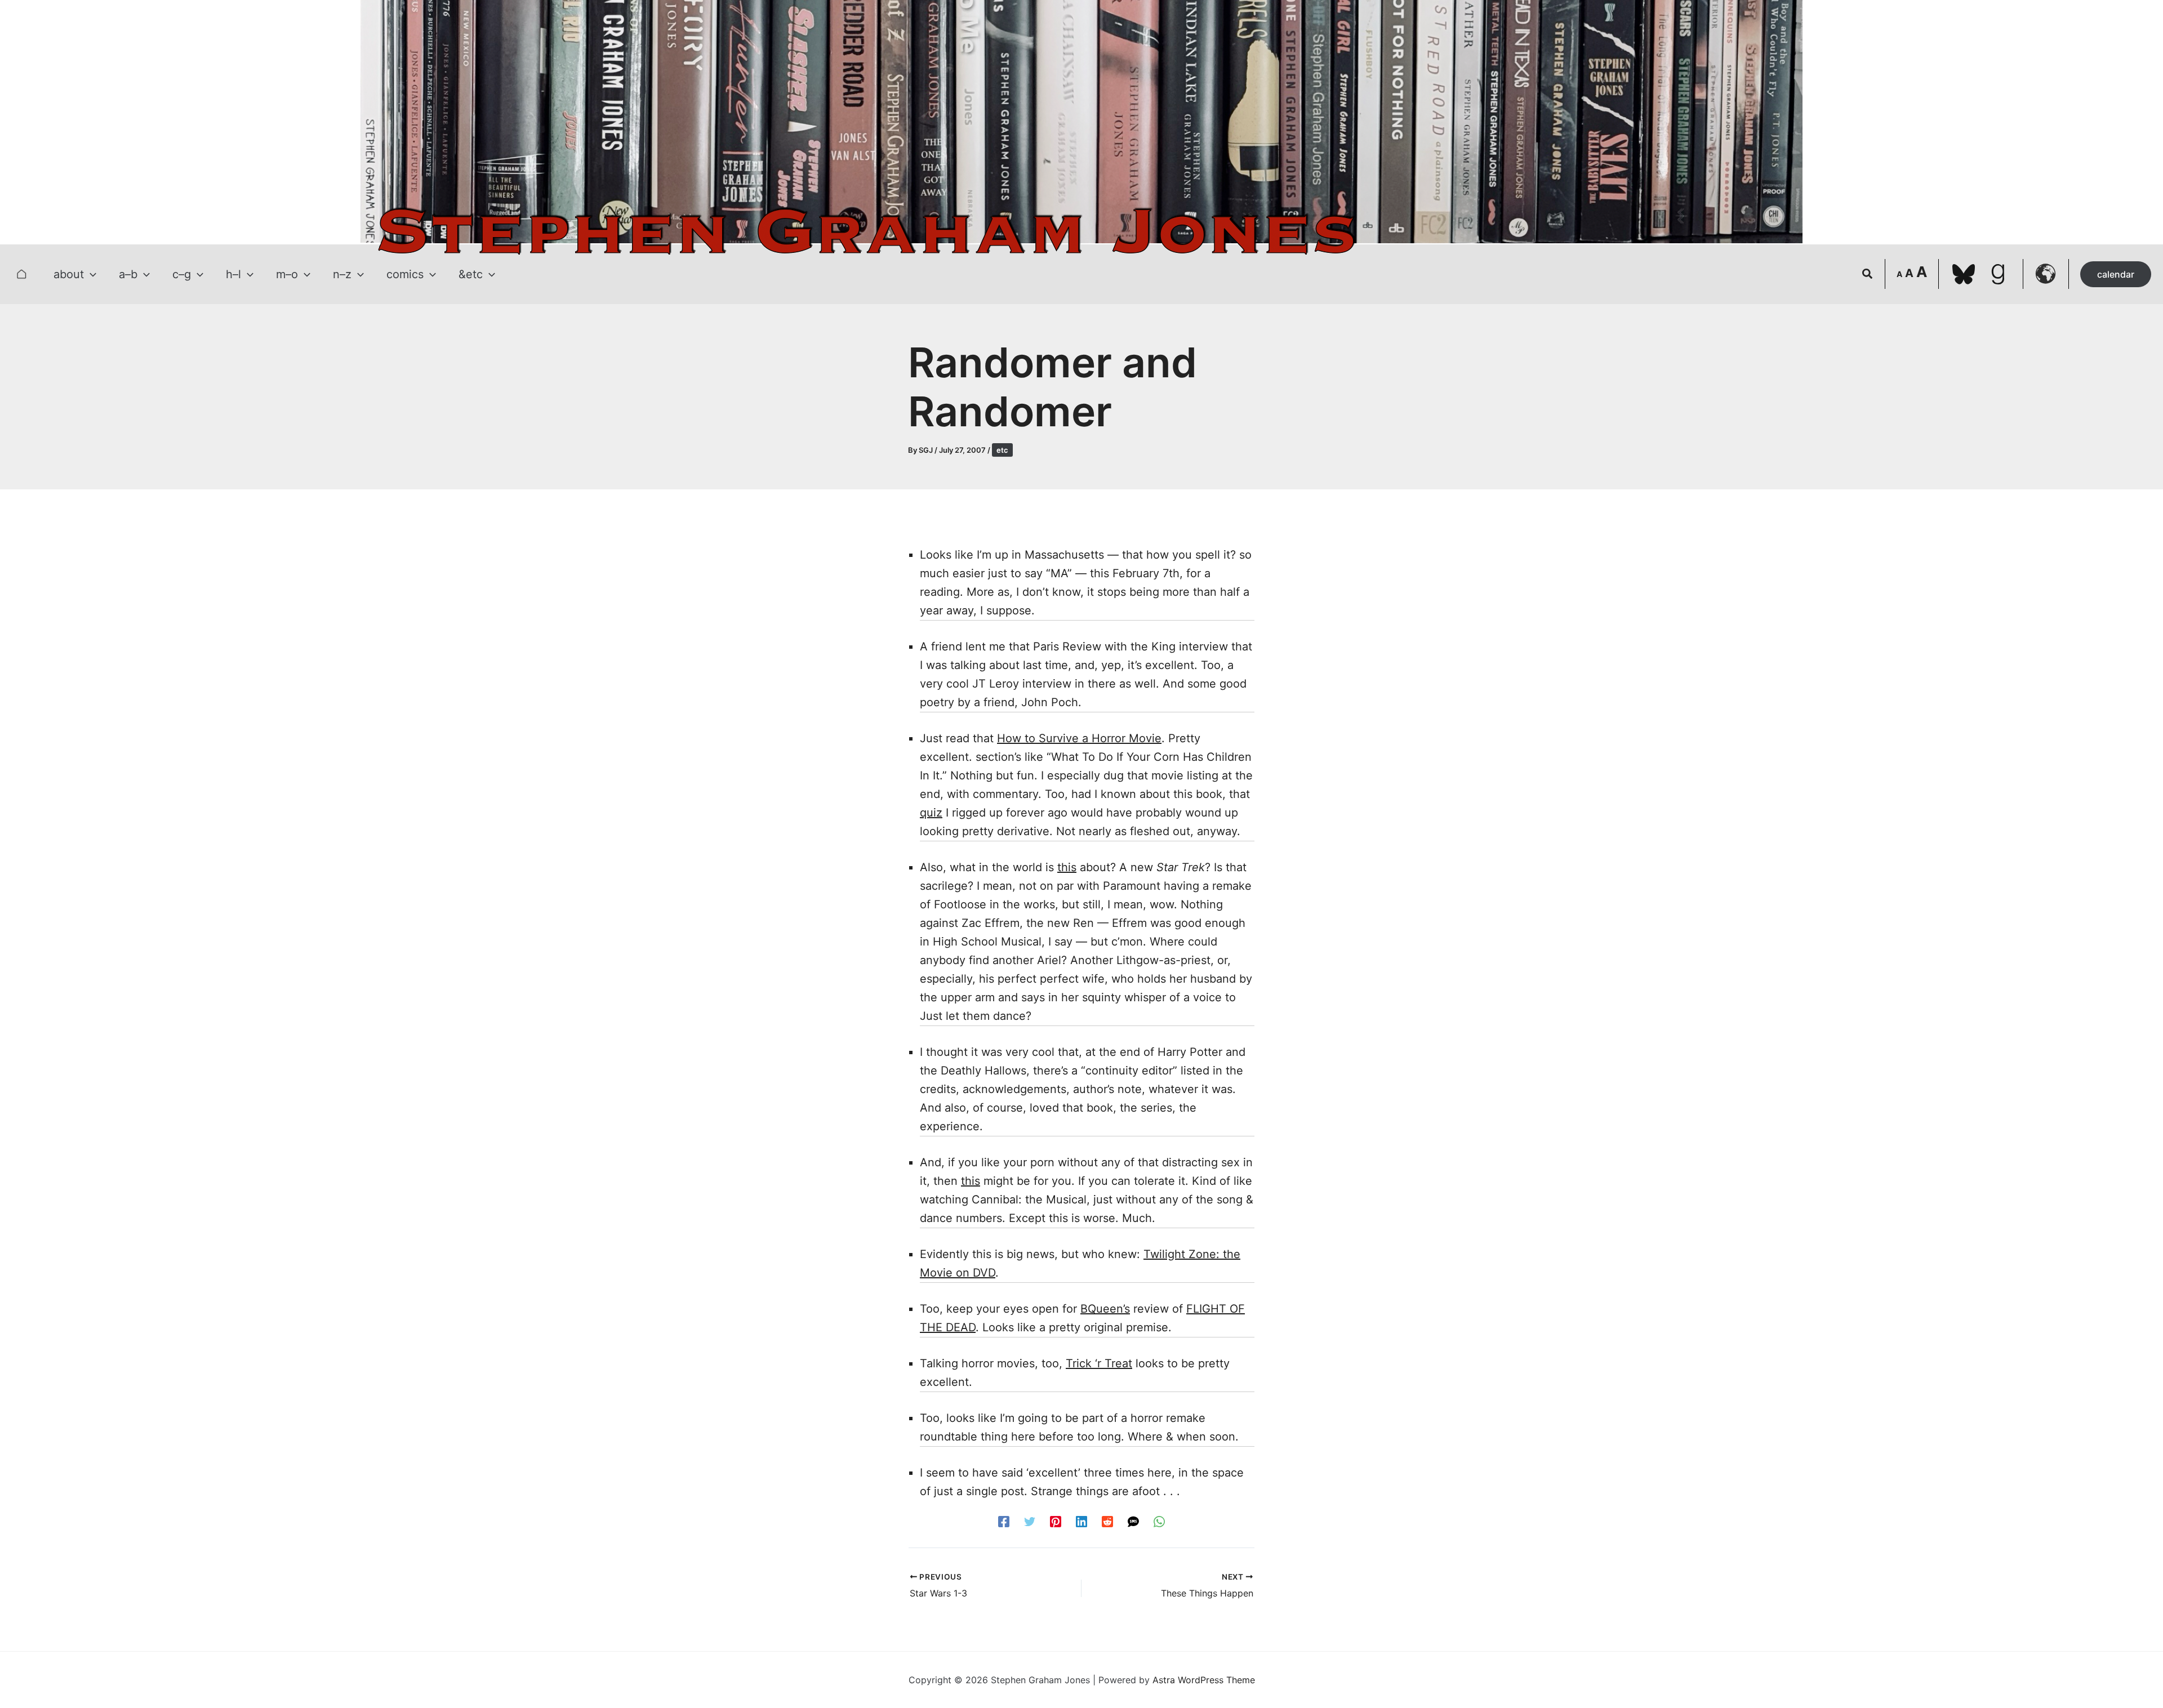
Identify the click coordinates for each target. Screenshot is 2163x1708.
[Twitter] (1030, 1521)
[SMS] (1133, 1521)
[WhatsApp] (1159, 1521)
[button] (90, 274)
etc (1002, 450)
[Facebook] (1004, 1521)
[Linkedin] (1081, 1521)
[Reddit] (1107, 1521)
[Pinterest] (1056, 1521)
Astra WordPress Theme (1204, 1680)
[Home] (21, 274)
